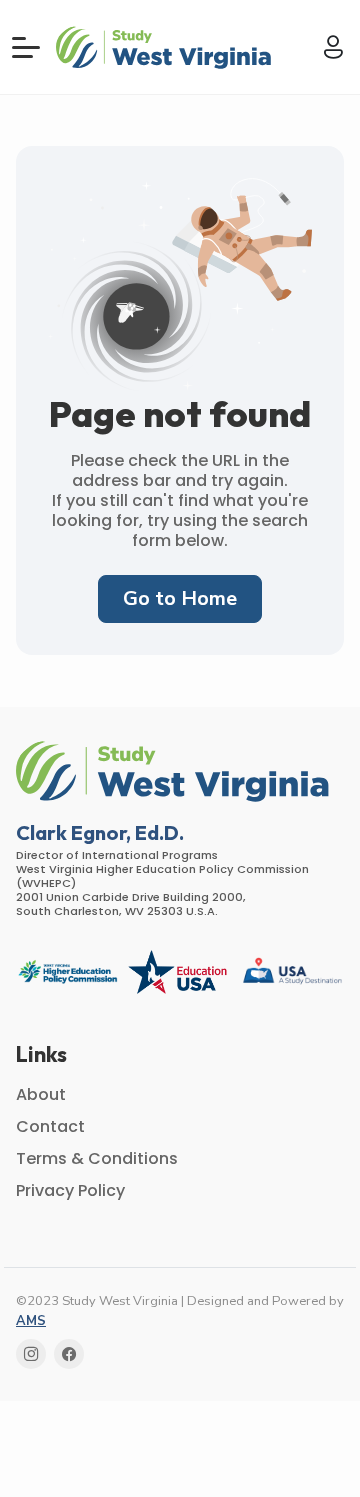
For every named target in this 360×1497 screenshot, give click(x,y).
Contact (50, 1126)
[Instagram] (31, 1354)
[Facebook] (69, 1354)
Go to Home (180, 598)
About (41, 1094)
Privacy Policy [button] (70, 1190)
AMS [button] (31, 1321)
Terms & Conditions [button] (97, 1158)
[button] (166, 46)
